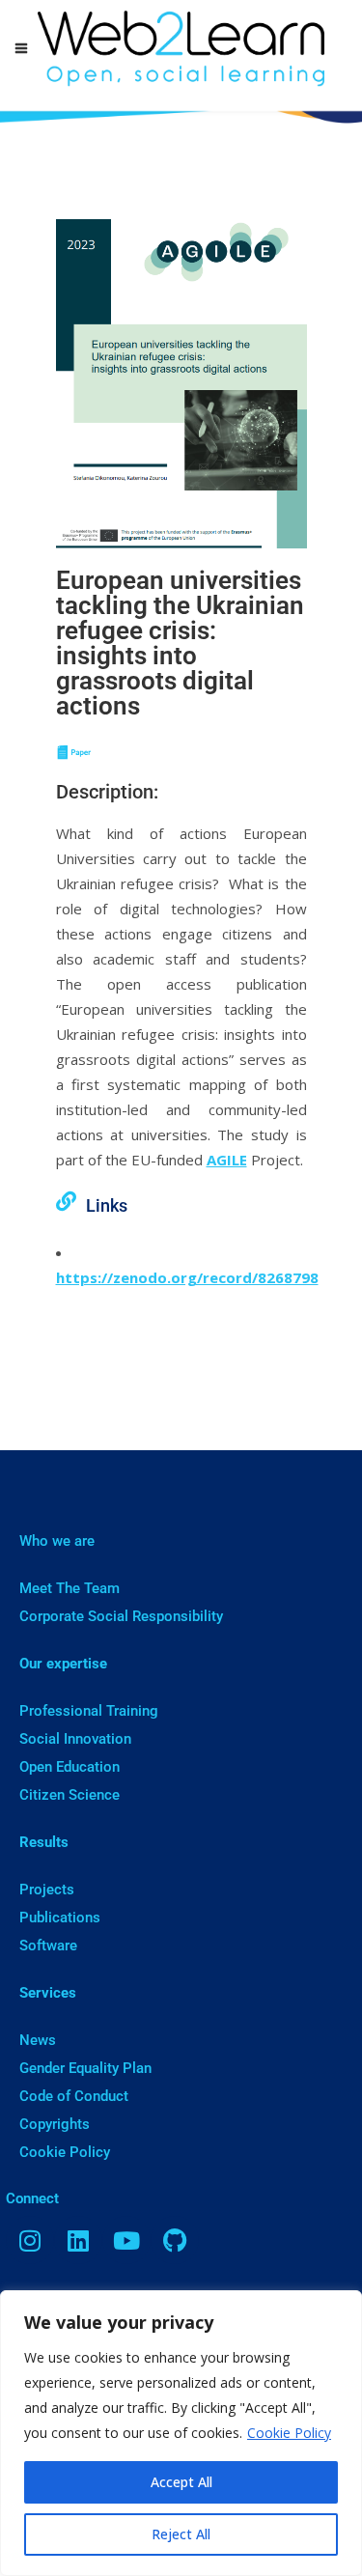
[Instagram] (30, 2240)
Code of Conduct (74, 2096)
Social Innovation (75, 1739)
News (38, 2040)
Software (48, 1946)
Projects (47, 1890)
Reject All (181, 2534)
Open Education (70, 1767)
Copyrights (55, 2124)
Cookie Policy (289, 2433)
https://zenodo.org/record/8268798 (187, 1277)
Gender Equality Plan (85, 2068)
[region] (181, 2433)
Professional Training (89, 1711)
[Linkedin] (78, 2240)
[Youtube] (126, 2240)
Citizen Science (70, 1795)
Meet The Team (70, 1588)
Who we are (57, 1541)
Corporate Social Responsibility (121, 1616)
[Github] (175, 2240)
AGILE (227, 1160)
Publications (60, 1918)
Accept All (181, 2482)
